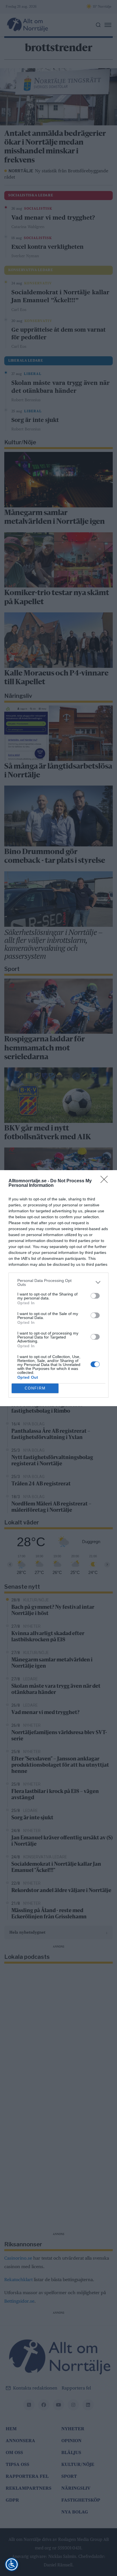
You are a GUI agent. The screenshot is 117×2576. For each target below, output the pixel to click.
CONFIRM (35, 1388)
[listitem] (58, 1282)
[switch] (95, 1296)
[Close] (106, 1181)
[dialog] (58, 1288)
